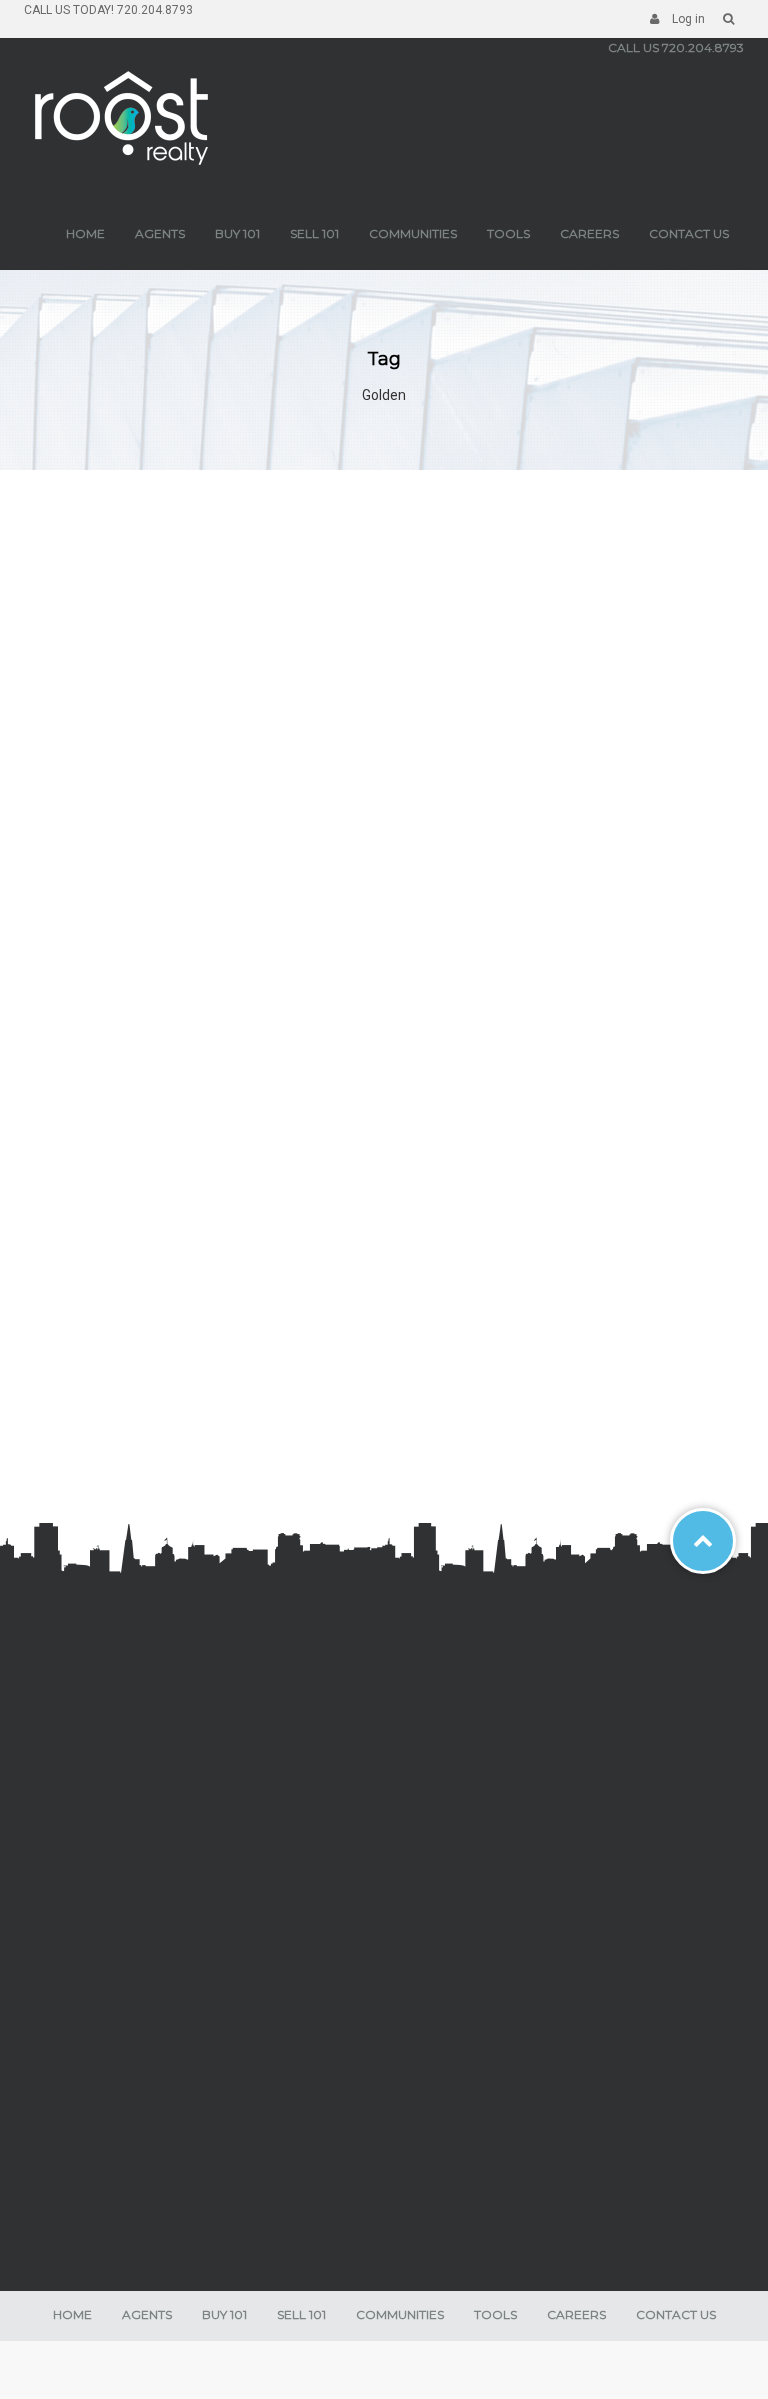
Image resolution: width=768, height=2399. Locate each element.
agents (160, 233)
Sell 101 (314, 233)
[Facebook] (44, 2127)
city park (67, 1854)
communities (413, 233)
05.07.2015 (330, 1440)
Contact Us (689, 233)
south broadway (88, 1809)
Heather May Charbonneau (197, 1408)
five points (72, 1899)
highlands (71, 1944)
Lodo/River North (90, 1989)
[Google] (106, 2127)
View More (109, 1334)
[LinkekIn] (137, 2127)
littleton (65, 1741)
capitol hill (72, 1966)
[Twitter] (75, 2127)
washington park (89, 1831)
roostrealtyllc (109, 1440)
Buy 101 (237, 233)
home (85, 233)
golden (63, 1764)
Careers (589, 233)
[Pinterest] (170, 2127)
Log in (687, 19)
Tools (508, 233)
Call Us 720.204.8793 (676, 47)
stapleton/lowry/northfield (115, 1786)
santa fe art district (97, 1921)
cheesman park (87, 1876)
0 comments (222, 1440)
